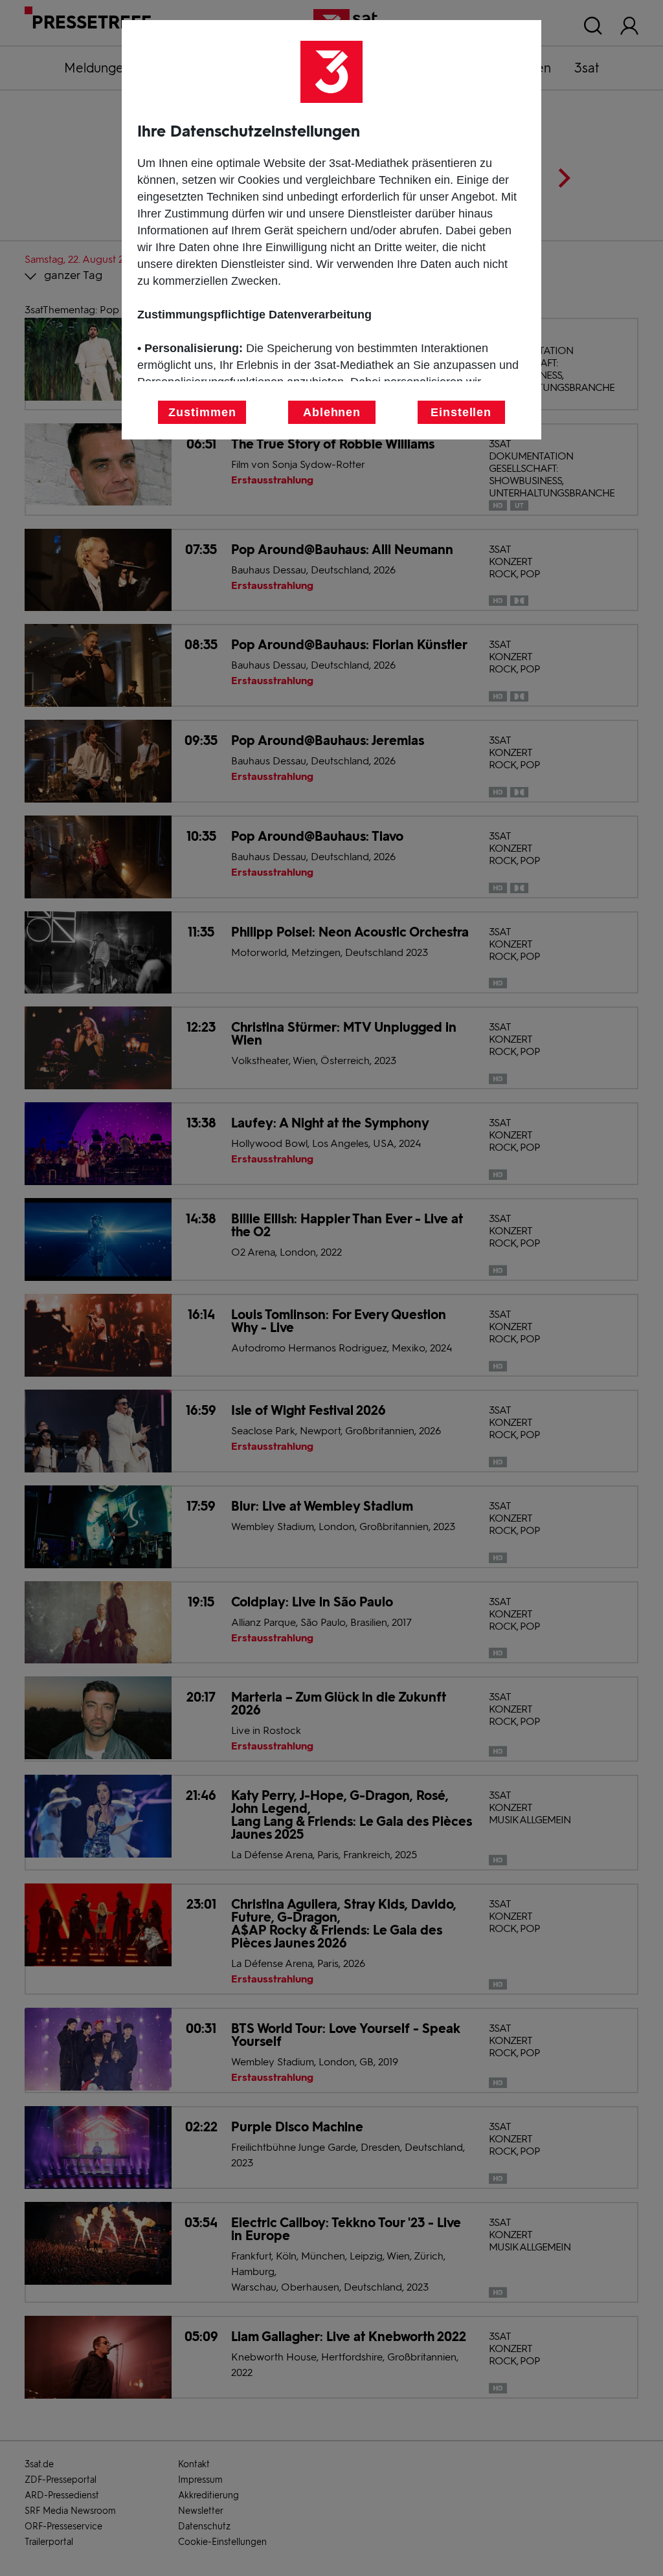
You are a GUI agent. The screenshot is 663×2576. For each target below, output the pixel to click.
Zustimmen (202, 412)
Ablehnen (332, 412)
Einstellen (461, 412)
